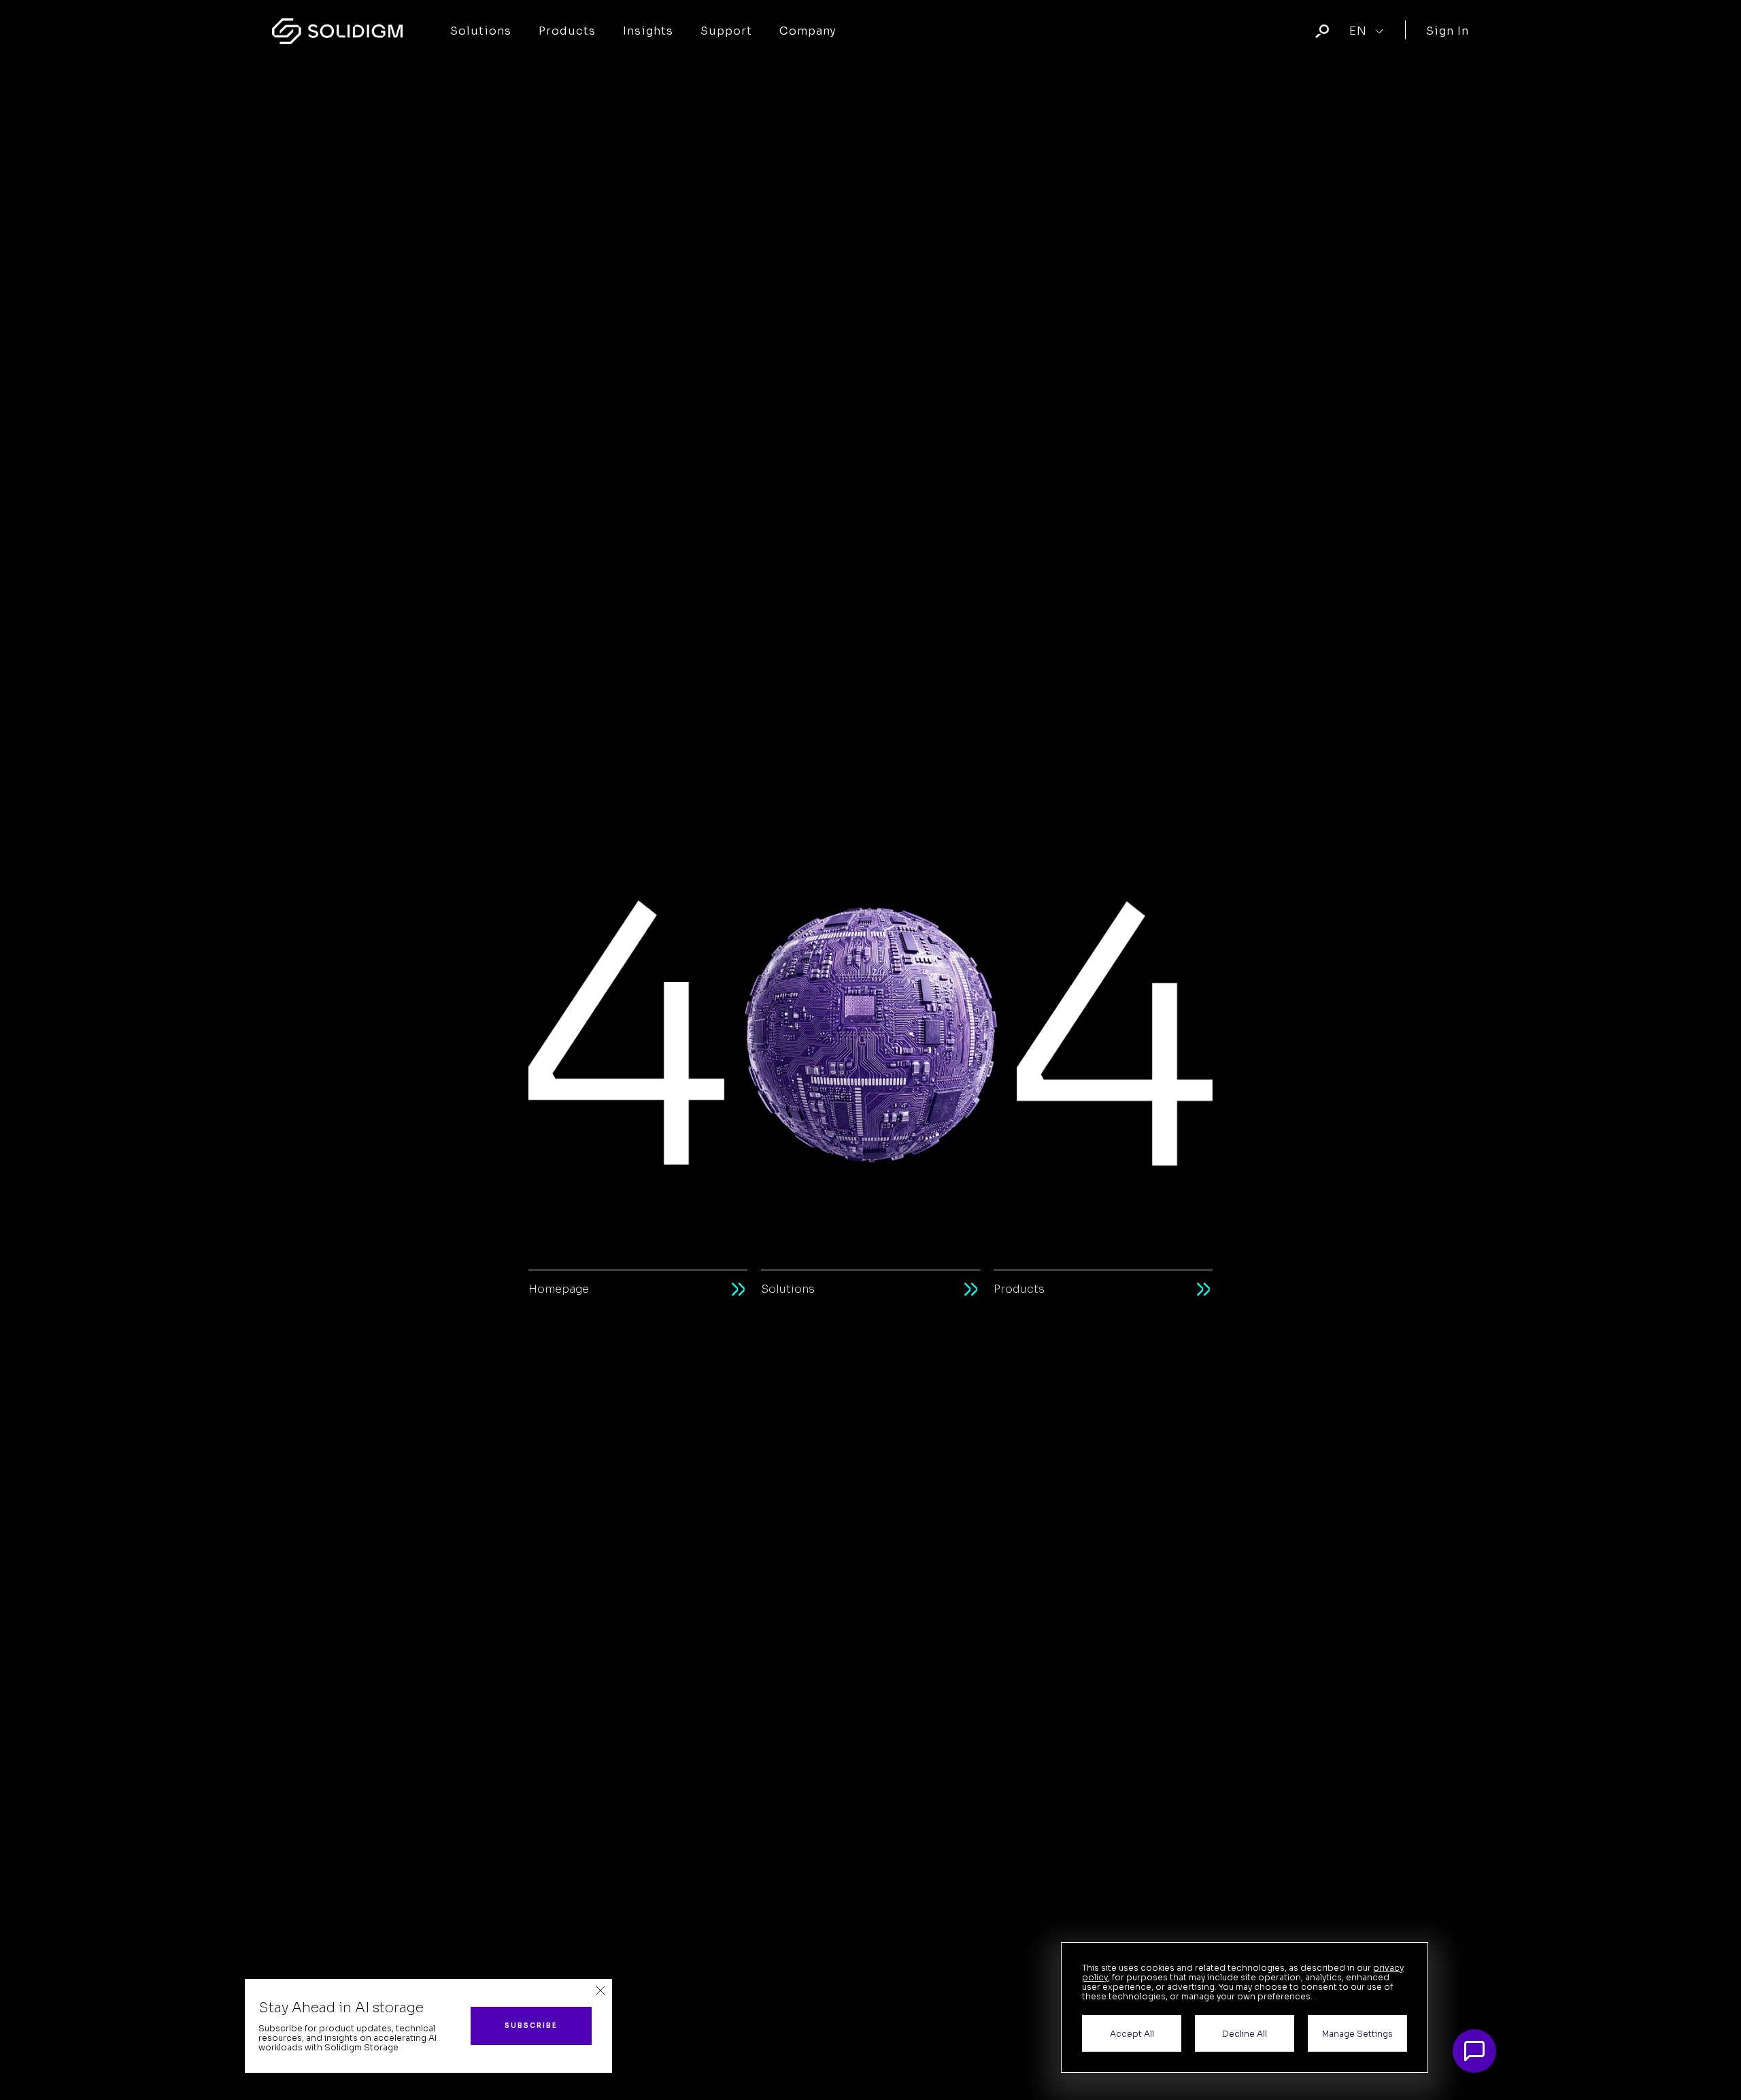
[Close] (601, 1991)
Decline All (1245, 2034)
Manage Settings (1357, 2034)
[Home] (337, 31)
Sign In (1448, 31)
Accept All (1132, 2034)
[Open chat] (1474, 2051)
